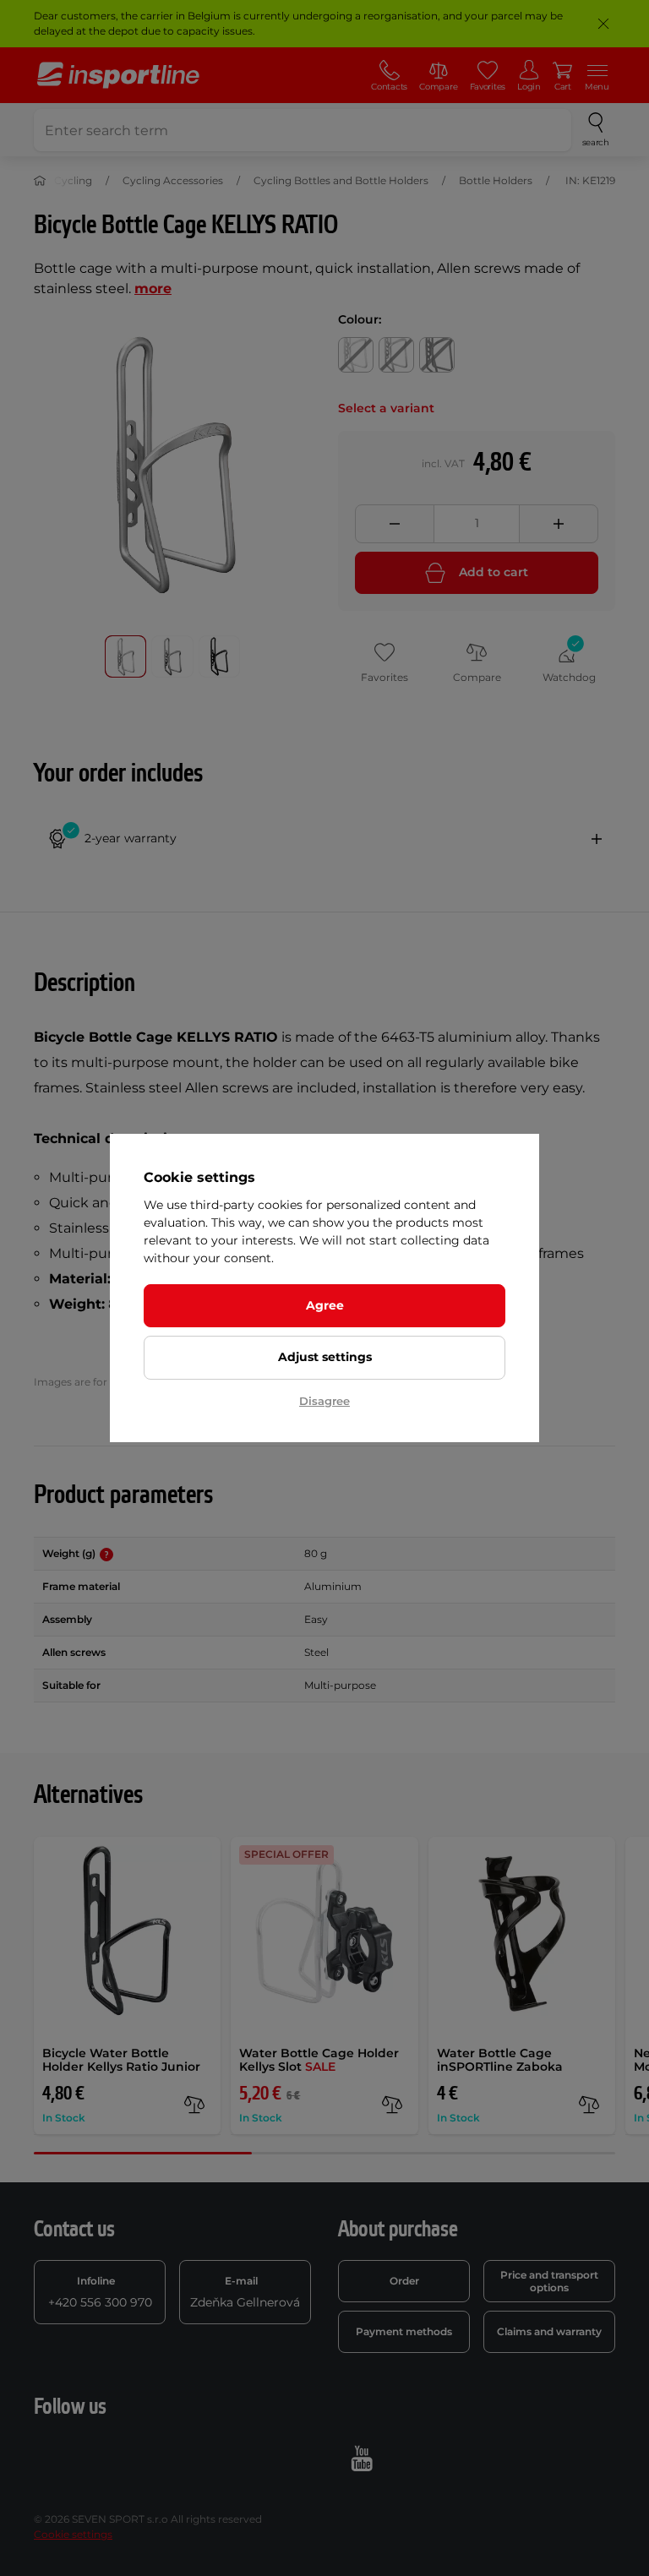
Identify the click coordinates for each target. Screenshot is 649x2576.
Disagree (324, 1401)
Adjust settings (325, 1357)
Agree (325, 1305)
